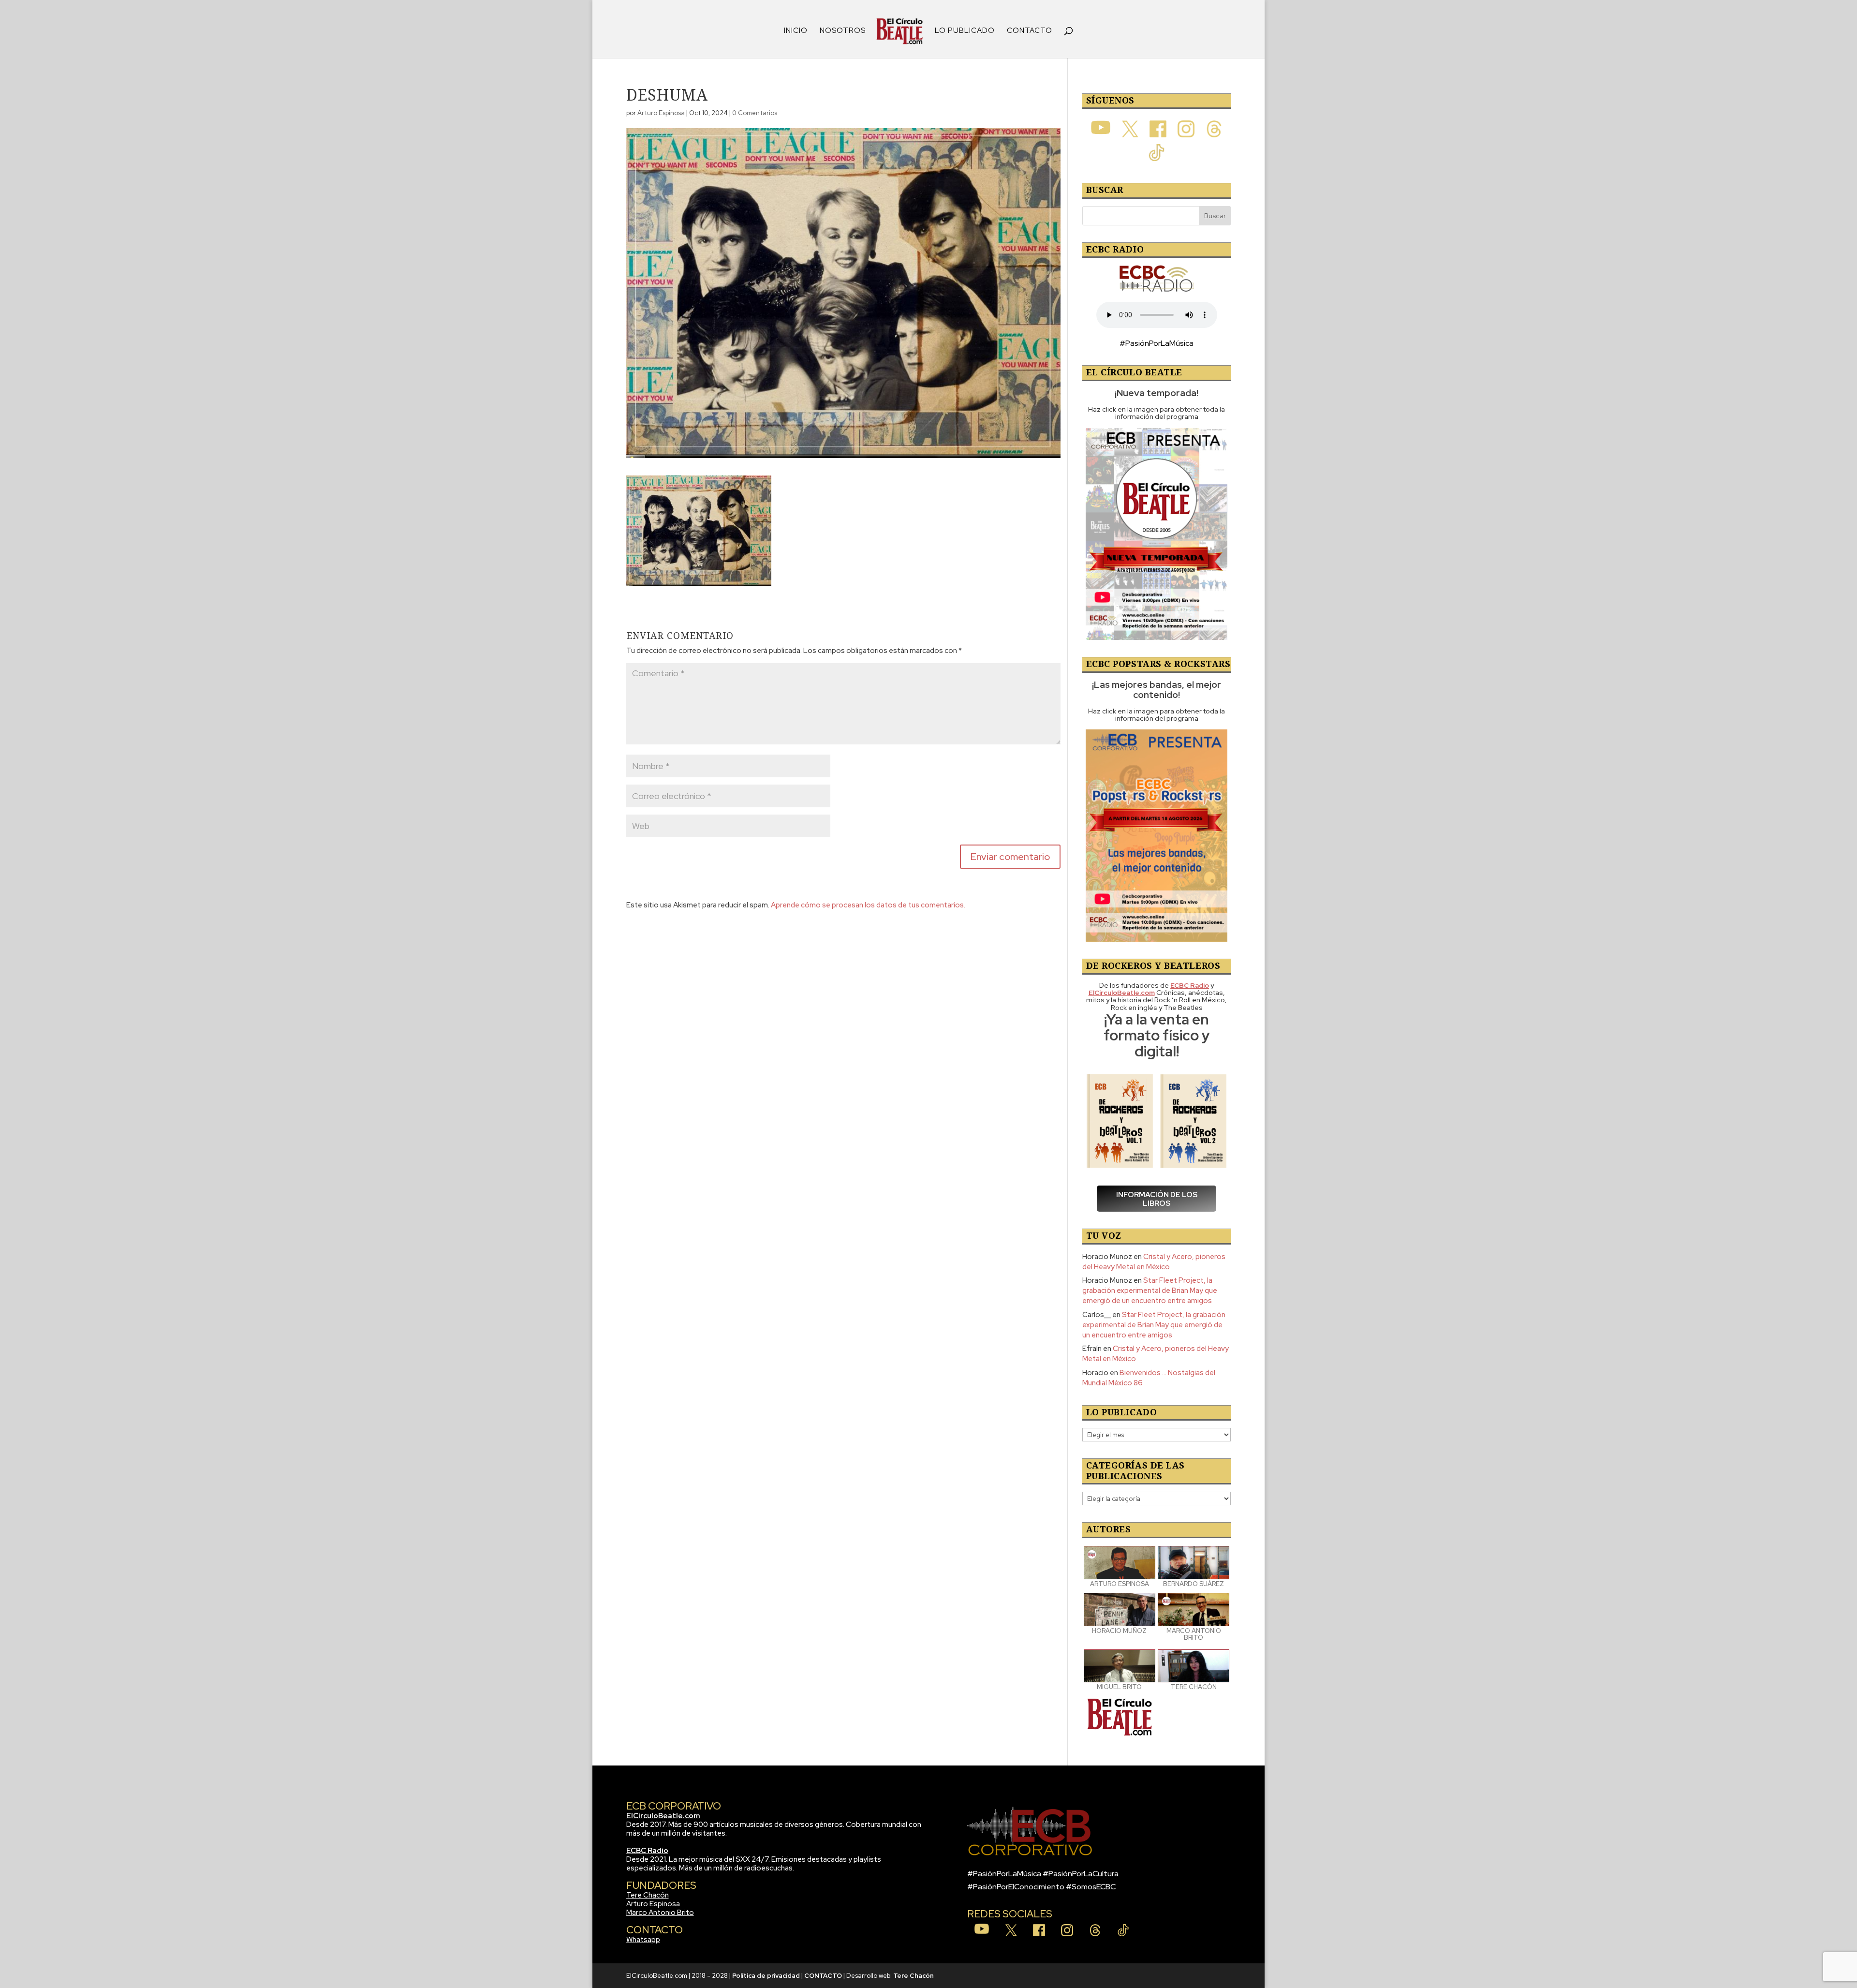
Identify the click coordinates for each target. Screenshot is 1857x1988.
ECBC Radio (647, 1851)
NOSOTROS (843, 31)
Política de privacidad (766, 1976)
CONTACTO (1030, 31)
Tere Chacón (648, 1895)
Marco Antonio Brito (660, 1913)
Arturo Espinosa (661, 113)
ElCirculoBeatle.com (663, 1816)
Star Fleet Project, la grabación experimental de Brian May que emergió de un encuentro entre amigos (1150, 1291)
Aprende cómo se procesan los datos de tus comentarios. (868, 905)
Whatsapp (643, 1940)
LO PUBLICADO (965, 31)
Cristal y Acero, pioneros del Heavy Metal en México (1154, 1262)
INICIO (796, 31)
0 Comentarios (755, 113)
